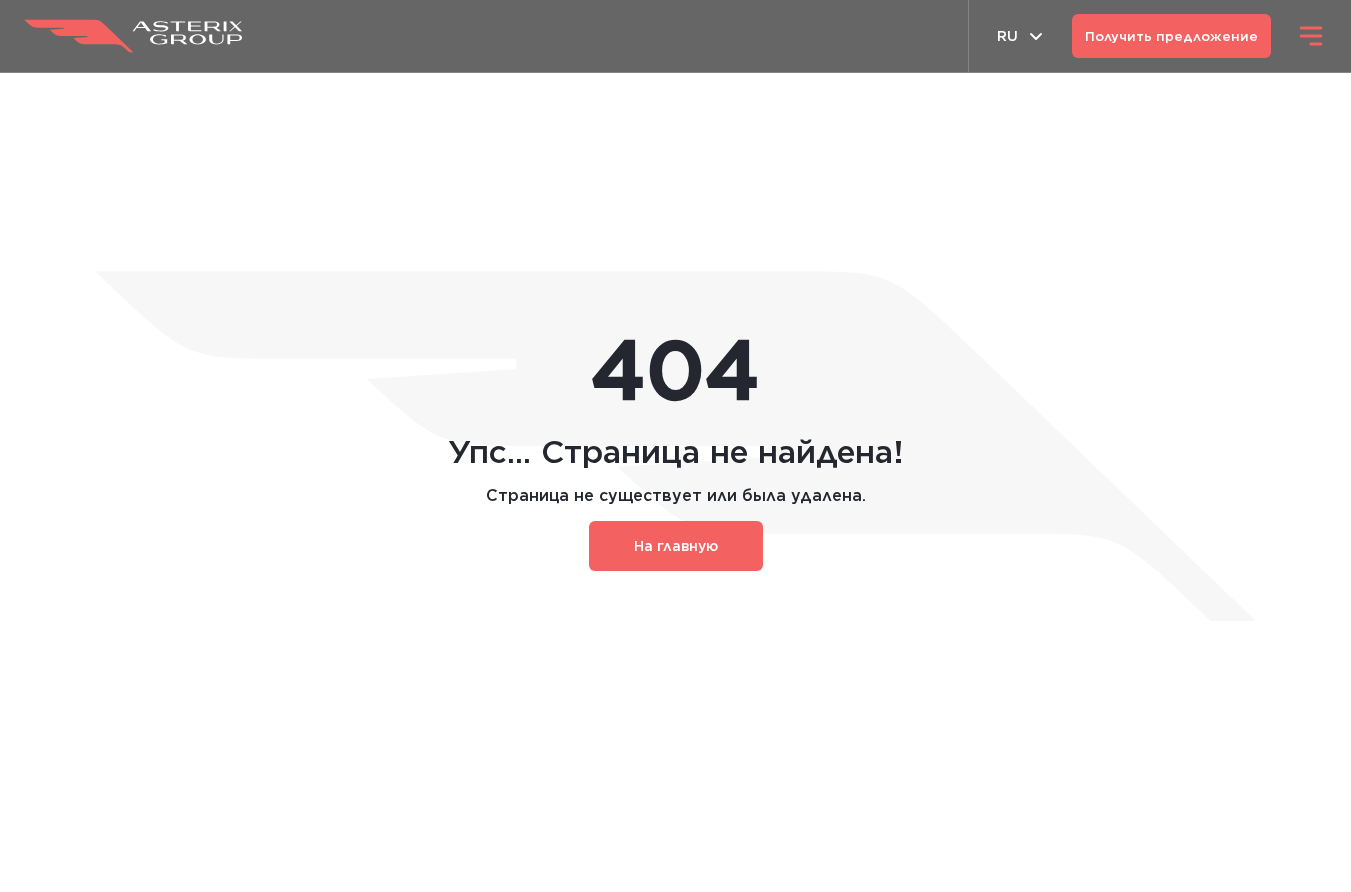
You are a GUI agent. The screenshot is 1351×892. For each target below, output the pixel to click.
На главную (676, 546)
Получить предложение (1171, 36)
